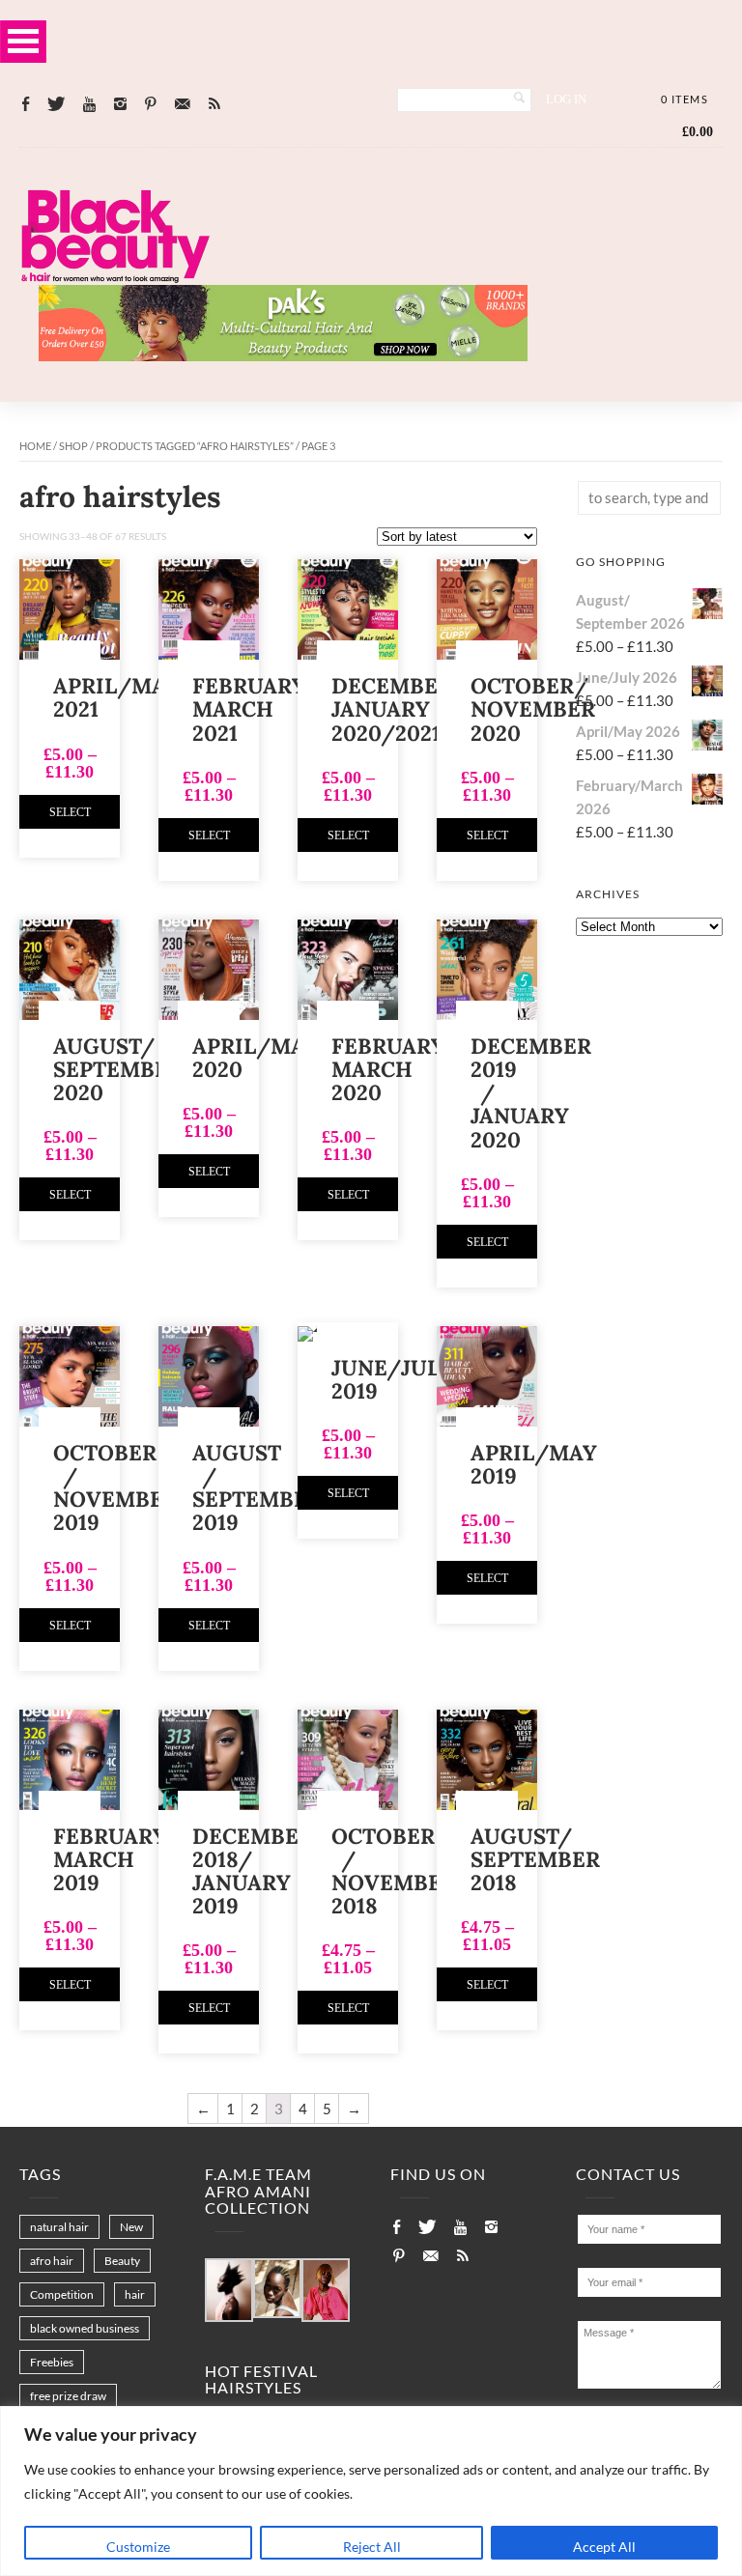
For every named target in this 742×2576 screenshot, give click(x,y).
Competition (62, 2294)
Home (35, 446)
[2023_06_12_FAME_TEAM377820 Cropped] (326, 2291)
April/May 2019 (534, 1464)
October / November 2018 (394, 1871)
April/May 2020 (256, 1058)
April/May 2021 (116, 697)
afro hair (52, 2261)
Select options (70, 817)
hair (135, 2294)
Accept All (604, 2547)
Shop (73, 446)
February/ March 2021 (256, 709)
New (131, 2227)
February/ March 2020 (395, 1069)
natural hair (59, 2227)
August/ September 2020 (118, 1069)
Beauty (122, 2261)
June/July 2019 (392, 1379)
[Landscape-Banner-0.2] (283, 355)
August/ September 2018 (535, 1859)
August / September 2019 (257, 1488)
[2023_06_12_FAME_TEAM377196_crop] (277, 2289)
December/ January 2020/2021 (399, 709)
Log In (566, 99)
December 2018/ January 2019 (253, 1871)
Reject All (372, 2547)
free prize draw (68, 2396)
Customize (138, 2547)
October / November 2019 (115, 1488)
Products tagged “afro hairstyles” (195, 446)
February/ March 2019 (116, 1859)
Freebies (52, 2362)
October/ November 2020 (533, 709)
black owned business (85, 2328)
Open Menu (23, 41)
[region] (371, 2491)
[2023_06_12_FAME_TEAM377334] (229, 2291)
